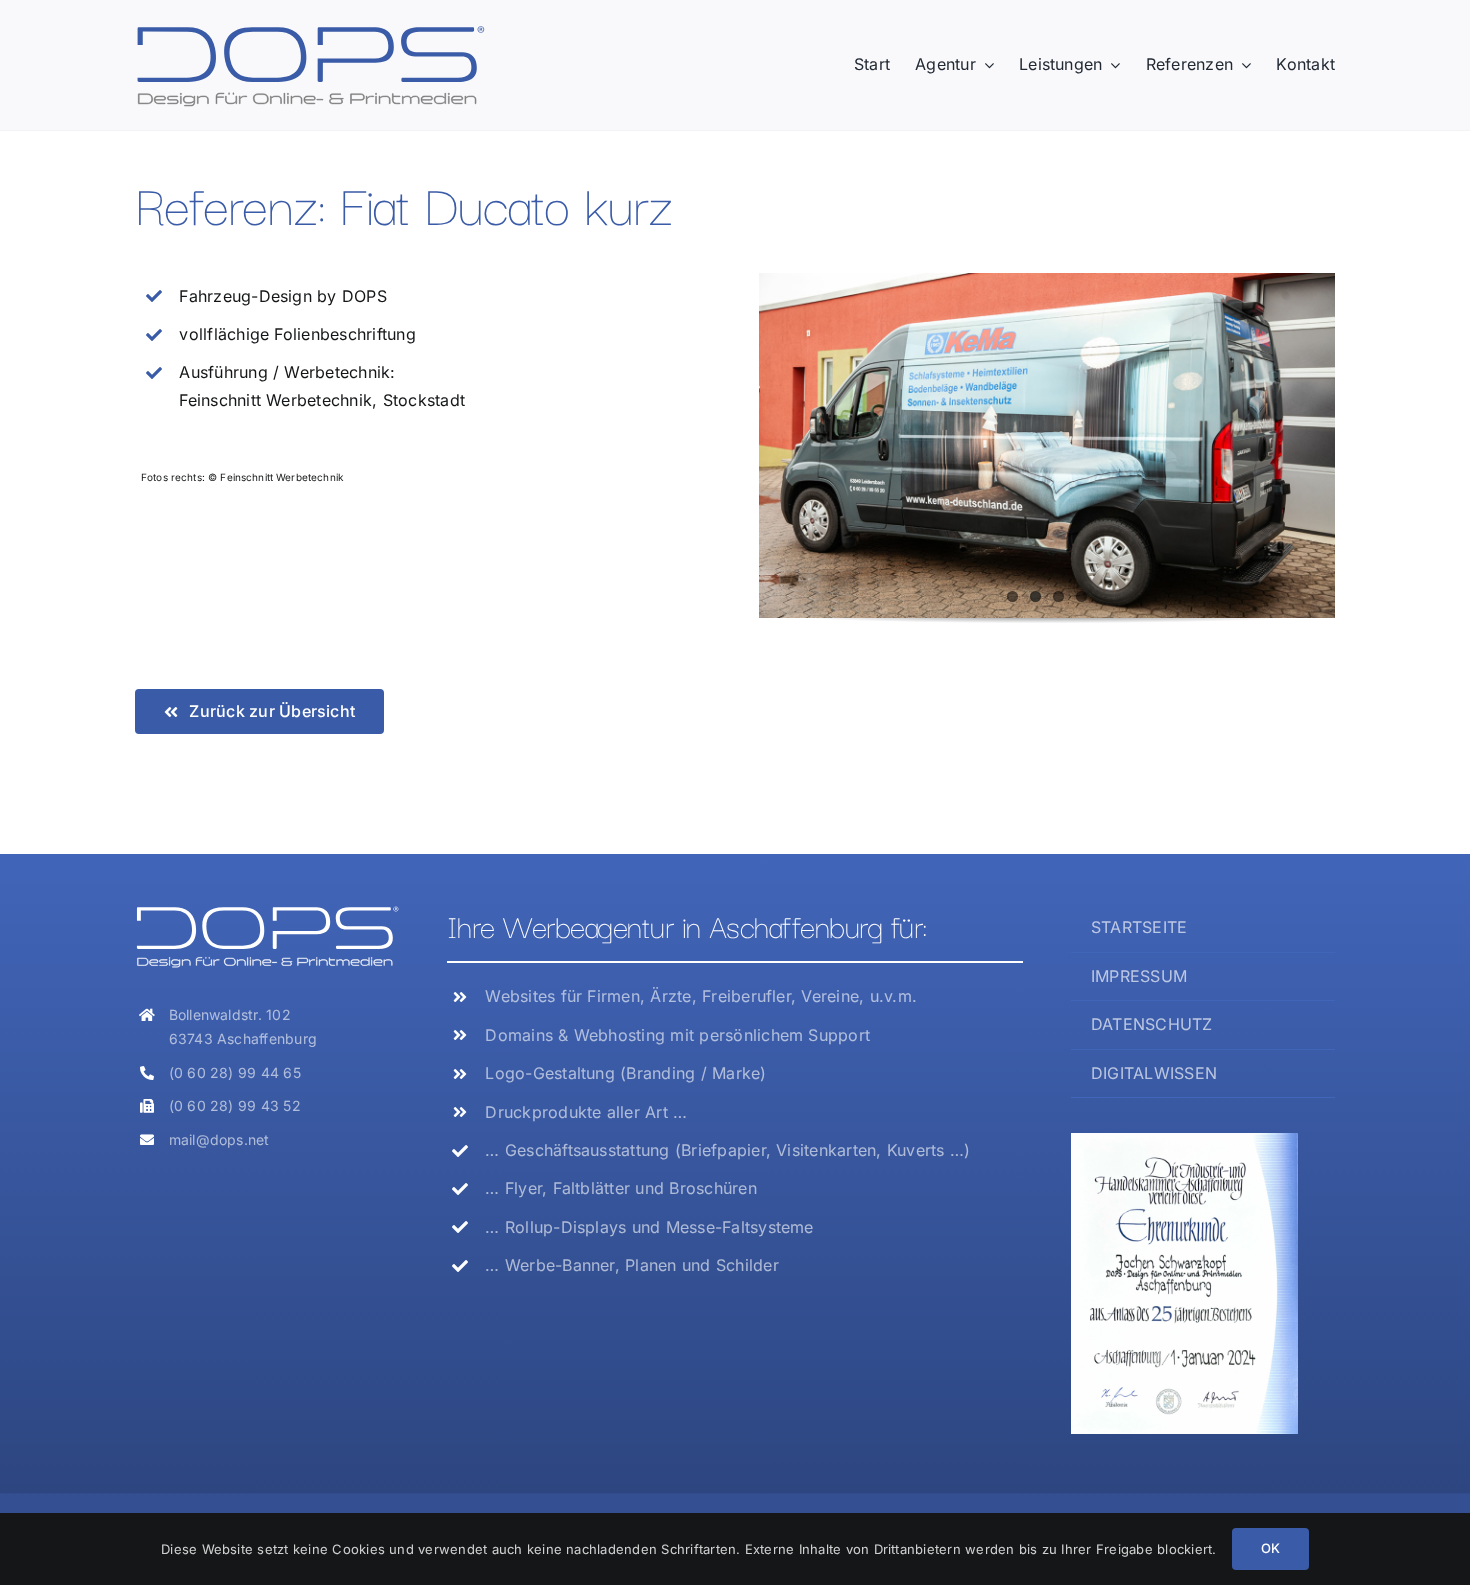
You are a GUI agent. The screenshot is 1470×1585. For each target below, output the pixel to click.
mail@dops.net (219, 1139)
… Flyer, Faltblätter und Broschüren (620, 1188)
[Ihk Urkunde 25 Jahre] (1184, 1141)
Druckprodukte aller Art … (586, 1112)
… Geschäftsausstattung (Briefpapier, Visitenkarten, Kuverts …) (727, 1150)
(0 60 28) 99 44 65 (235, 1072)
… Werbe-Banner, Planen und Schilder (631, 1265)
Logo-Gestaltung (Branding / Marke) (625, 1073)
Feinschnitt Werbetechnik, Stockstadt (322, 400)
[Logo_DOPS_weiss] (267, 912)
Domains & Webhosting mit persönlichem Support (677, 1035)
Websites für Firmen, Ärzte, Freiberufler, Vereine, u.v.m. (701, 996)
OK (1270, 1548)
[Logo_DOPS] (310, 31)
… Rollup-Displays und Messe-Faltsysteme (649, 1227)
